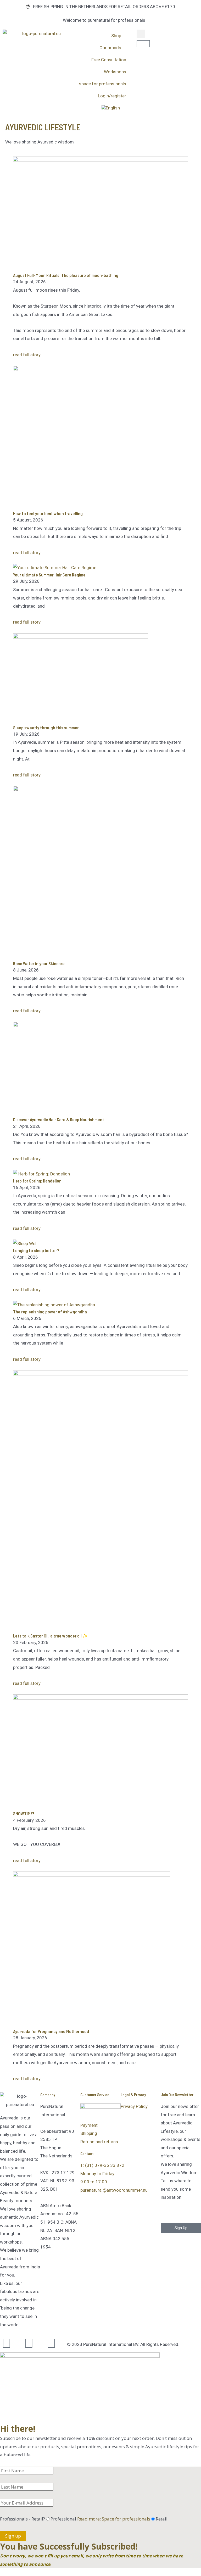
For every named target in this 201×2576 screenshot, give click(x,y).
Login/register (112, 96)
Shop (116, 36)
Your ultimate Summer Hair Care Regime (49, 575)
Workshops (115, 72)
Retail (162, 2519)
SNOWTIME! (24, 1813)
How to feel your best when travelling (48, 513)
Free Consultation (109, 60)
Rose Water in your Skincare (39, 963)
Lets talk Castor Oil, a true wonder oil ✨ (51, 1636)
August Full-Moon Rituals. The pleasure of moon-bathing (66, 275)
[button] (141, 34)
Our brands (110, 48)
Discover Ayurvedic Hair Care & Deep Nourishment (59, 1119)
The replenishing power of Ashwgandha (50, 1312)
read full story (27, 355)
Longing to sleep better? (36, 1250)
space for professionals (103, 84)
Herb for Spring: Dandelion (37, 1181)
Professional (100, 2519)
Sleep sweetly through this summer (46, 728)
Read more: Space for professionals (114, 2519)
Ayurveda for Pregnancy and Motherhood (51, 2031)
